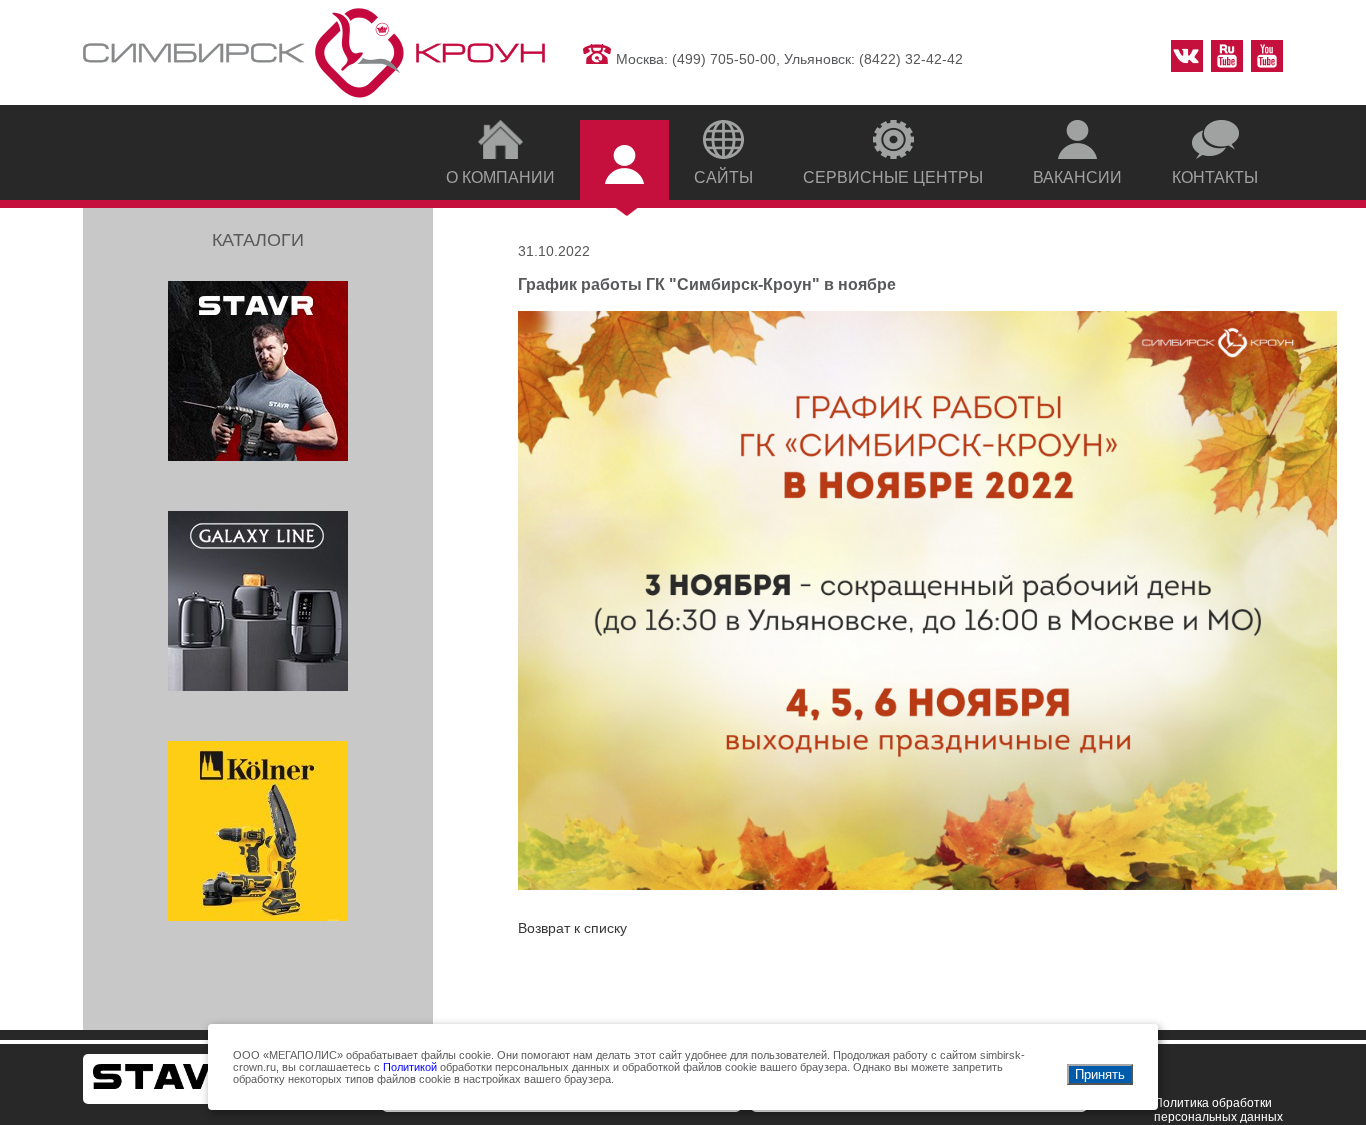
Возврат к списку (572, 928)
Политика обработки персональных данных (1218, 1110)
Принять (1100, 1074)
